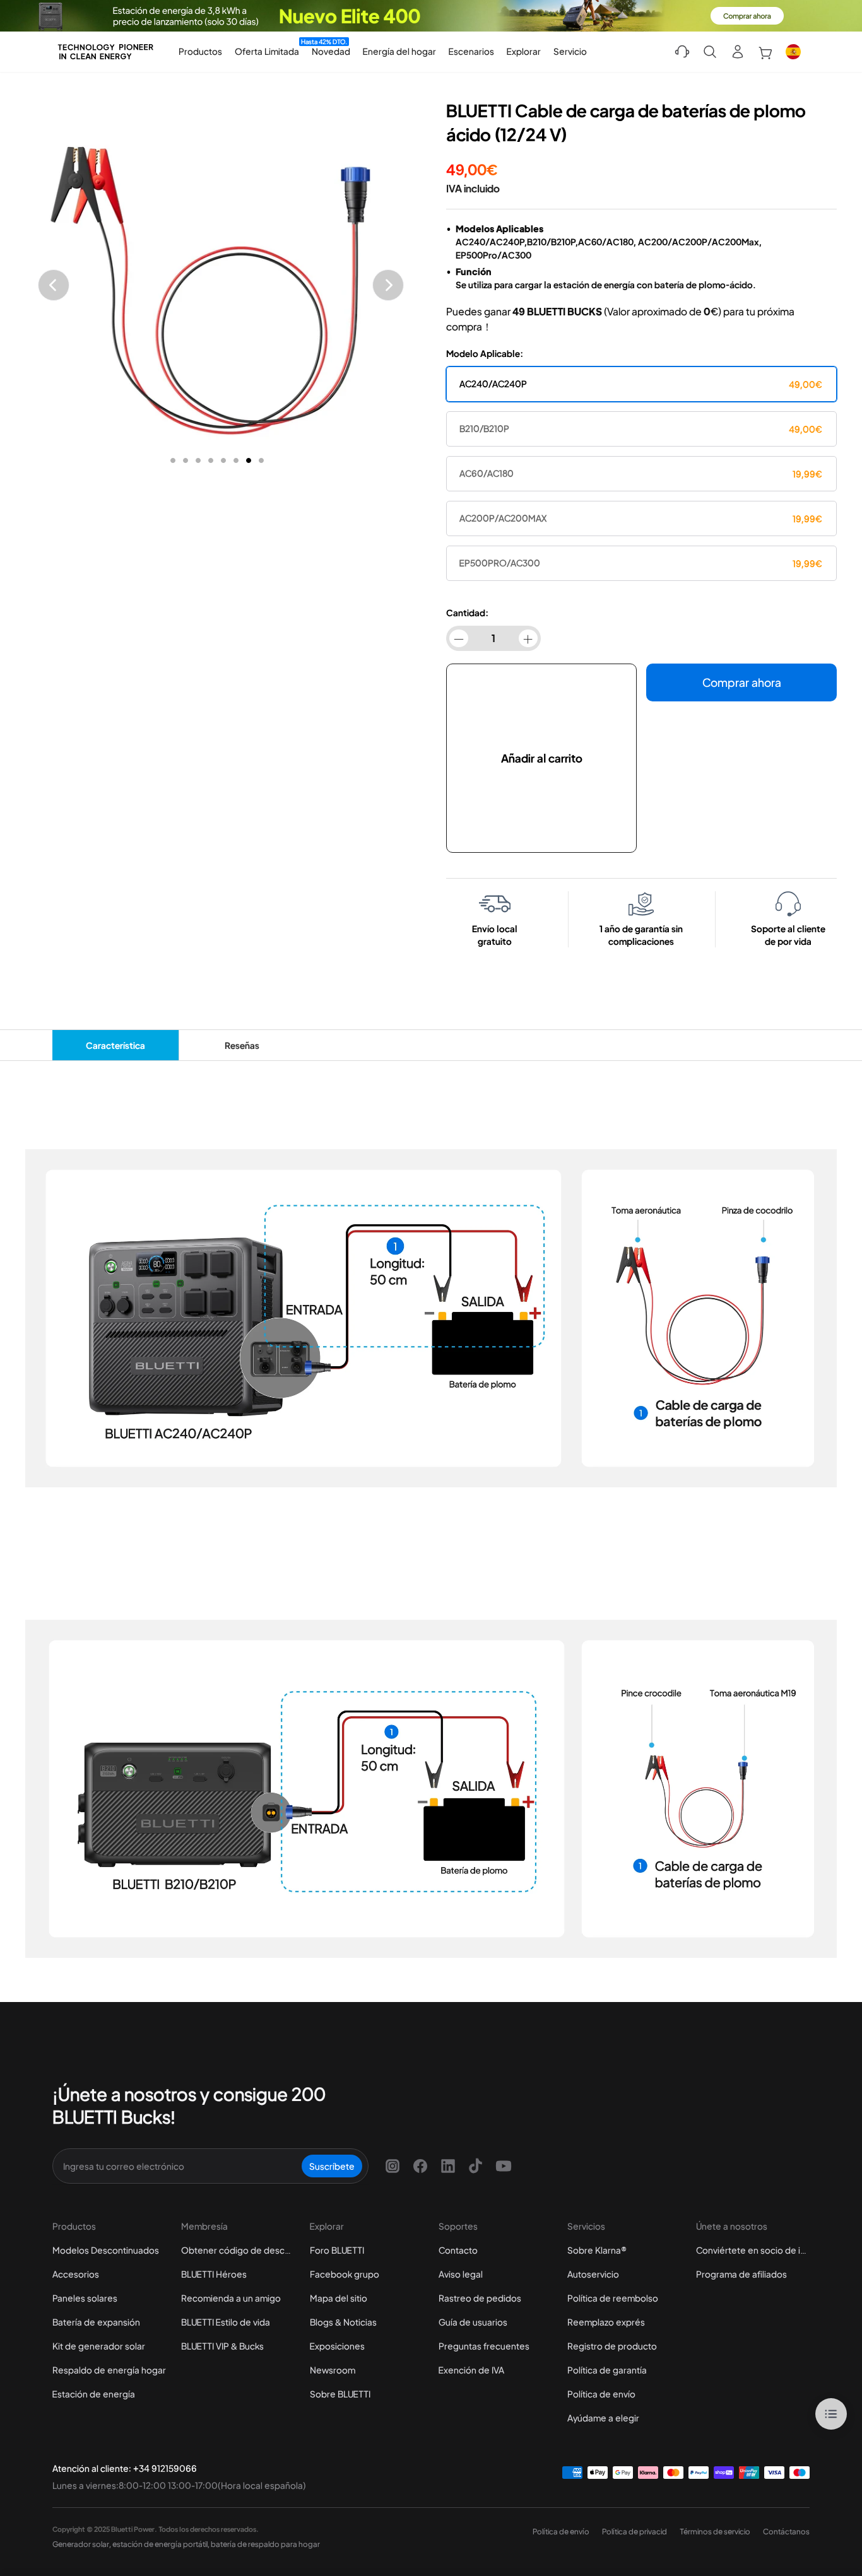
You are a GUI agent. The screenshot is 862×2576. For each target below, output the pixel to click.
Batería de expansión (96, 2322)
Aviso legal (461, 2274)
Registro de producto (612, 2346)
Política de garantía (607, 2370)
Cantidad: (467, 612)
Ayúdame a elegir (603, 2418)
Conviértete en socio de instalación (753, 2250)
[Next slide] (388, 285)
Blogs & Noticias (343, 2322)
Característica (115, 1045)
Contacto (458, 2250)
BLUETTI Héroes (214, 2274)
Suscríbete (332, 2166)
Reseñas (242, 1045)
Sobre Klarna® (597, 2250)
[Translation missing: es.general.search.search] (710, 52)
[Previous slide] (54, 285)
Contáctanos (786, 2532)
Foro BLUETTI (337, 2250)
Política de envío (601, 2394)
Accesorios (76, 2274)
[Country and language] (793, 52)
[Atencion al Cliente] (682, 52)
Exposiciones (337, 2346)
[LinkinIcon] (448, 2166)
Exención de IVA (471, 2370)
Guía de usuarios (473, 2322)
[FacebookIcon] (420, 2166)
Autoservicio (593, 2274)
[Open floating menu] (831, 2414)
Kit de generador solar (99, 2346)
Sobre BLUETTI (340, 2394)
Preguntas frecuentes (484, 2346)
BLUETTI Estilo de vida (226, 2322)
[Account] (738, 52)
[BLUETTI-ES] (105, 52)
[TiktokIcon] (476, 2166)
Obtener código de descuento (238, 2250)
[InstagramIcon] (393, 2166)
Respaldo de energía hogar (109, 2370)
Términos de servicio (715, 2532)
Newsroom (333, 2370)
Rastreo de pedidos (480, 2298)
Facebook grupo (345, 2274)
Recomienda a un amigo (231, 2298)
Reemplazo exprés (606, 2322)
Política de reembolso (613, 2298)
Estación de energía (94, 2394)
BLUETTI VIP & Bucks (222, 2346)
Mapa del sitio (339, 2298)
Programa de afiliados (741, 2274)
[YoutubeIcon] (504, 2166)
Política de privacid (635, 2532)
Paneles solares (85, 2298)
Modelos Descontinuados (106, 2250)
